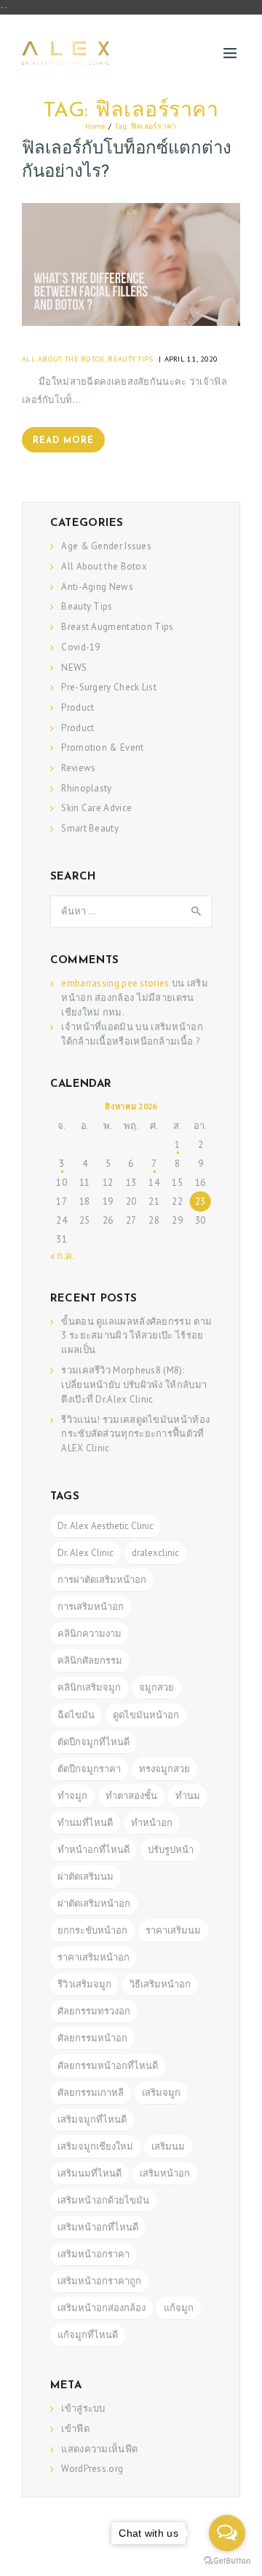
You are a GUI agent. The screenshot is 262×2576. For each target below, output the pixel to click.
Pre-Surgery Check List (109, 687)
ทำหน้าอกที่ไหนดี (94, 1850)
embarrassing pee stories (115, 983)
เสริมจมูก (161, 2093)
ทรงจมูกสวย (164, 1769)
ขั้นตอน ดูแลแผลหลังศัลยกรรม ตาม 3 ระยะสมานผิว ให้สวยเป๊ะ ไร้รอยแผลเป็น (136, 1336)
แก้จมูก (179, 2308)
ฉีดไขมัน (76, 1715)
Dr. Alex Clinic (86, 1553)
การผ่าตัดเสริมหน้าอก (102, 1580)
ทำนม (188, 1796)
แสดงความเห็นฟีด (99, 2449)
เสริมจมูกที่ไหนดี (92, 2120)
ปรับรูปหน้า (171, 1850)
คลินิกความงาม (90, 1634)
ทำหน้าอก (152, 1823)
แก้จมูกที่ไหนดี (88, 2335)
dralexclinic (155, 1553)
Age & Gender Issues (106, 546)
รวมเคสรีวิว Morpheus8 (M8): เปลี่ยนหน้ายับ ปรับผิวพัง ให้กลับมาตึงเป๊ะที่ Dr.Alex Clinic (134, 1385)
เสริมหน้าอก (165, 2173)
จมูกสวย (156, 1687)
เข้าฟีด (75, 2429)
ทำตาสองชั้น (131, 1796)
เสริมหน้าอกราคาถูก (99, 2281)
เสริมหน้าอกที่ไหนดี (98, 2227)
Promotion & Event (102, 747)
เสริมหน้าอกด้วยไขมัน (103, 2200)
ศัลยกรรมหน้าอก (92, 2038)
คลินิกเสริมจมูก (89, 1687)
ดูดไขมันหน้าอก (146, 1715)
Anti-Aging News (97, 587)
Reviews (78, 768)
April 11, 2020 (191, 359)
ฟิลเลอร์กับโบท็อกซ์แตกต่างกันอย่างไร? (127, 161)
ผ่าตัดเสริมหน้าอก (94, 1903)
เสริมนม (168, 2146)
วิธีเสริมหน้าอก (160, 1984)
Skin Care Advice (96, 808)
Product (78, 707)
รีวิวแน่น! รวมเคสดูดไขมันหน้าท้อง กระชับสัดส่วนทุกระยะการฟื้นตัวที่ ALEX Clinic (135, 1434)
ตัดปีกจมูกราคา (89, 1769)
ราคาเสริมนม (173, 1930)
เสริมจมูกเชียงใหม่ (95, 2146)
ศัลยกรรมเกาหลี (91, 2093)
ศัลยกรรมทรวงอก (94, 2011)
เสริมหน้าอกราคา (94, 2254)
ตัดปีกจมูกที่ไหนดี (94, 1742)
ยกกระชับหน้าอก (92, 1930)
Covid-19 (80, 647)
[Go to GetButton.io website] (227, 2561)
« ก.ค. (62, 1256)
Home (95, 126)
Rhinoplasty (86, 788)
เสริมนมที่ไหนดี (90, 2173)
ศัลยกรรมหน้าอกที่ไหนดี (108, 2066)
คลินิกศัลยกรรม (90, 1660)
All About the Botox (63, 359)
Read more (63, 441)
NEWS (74, 667)
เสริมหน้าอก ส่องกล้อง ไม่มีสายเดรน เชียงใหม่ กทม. (135, 998)
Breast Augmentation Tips (117, 627)
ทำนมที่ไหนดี (85, 1823)
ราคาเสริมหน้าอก (94, 1957)
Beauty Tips (130, 359)
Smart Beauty (90, 828)
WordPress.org (92, 2469)
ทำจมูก (72, 1796)
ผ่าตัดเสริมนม (86, 1877)
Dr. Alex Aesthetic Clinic (106, 1526)
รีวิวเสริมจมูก (84, 1984)
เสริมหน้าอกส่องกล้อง (102, 2308)
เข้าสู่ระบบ (83, 2408)
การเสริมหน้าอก (91, 1607)
